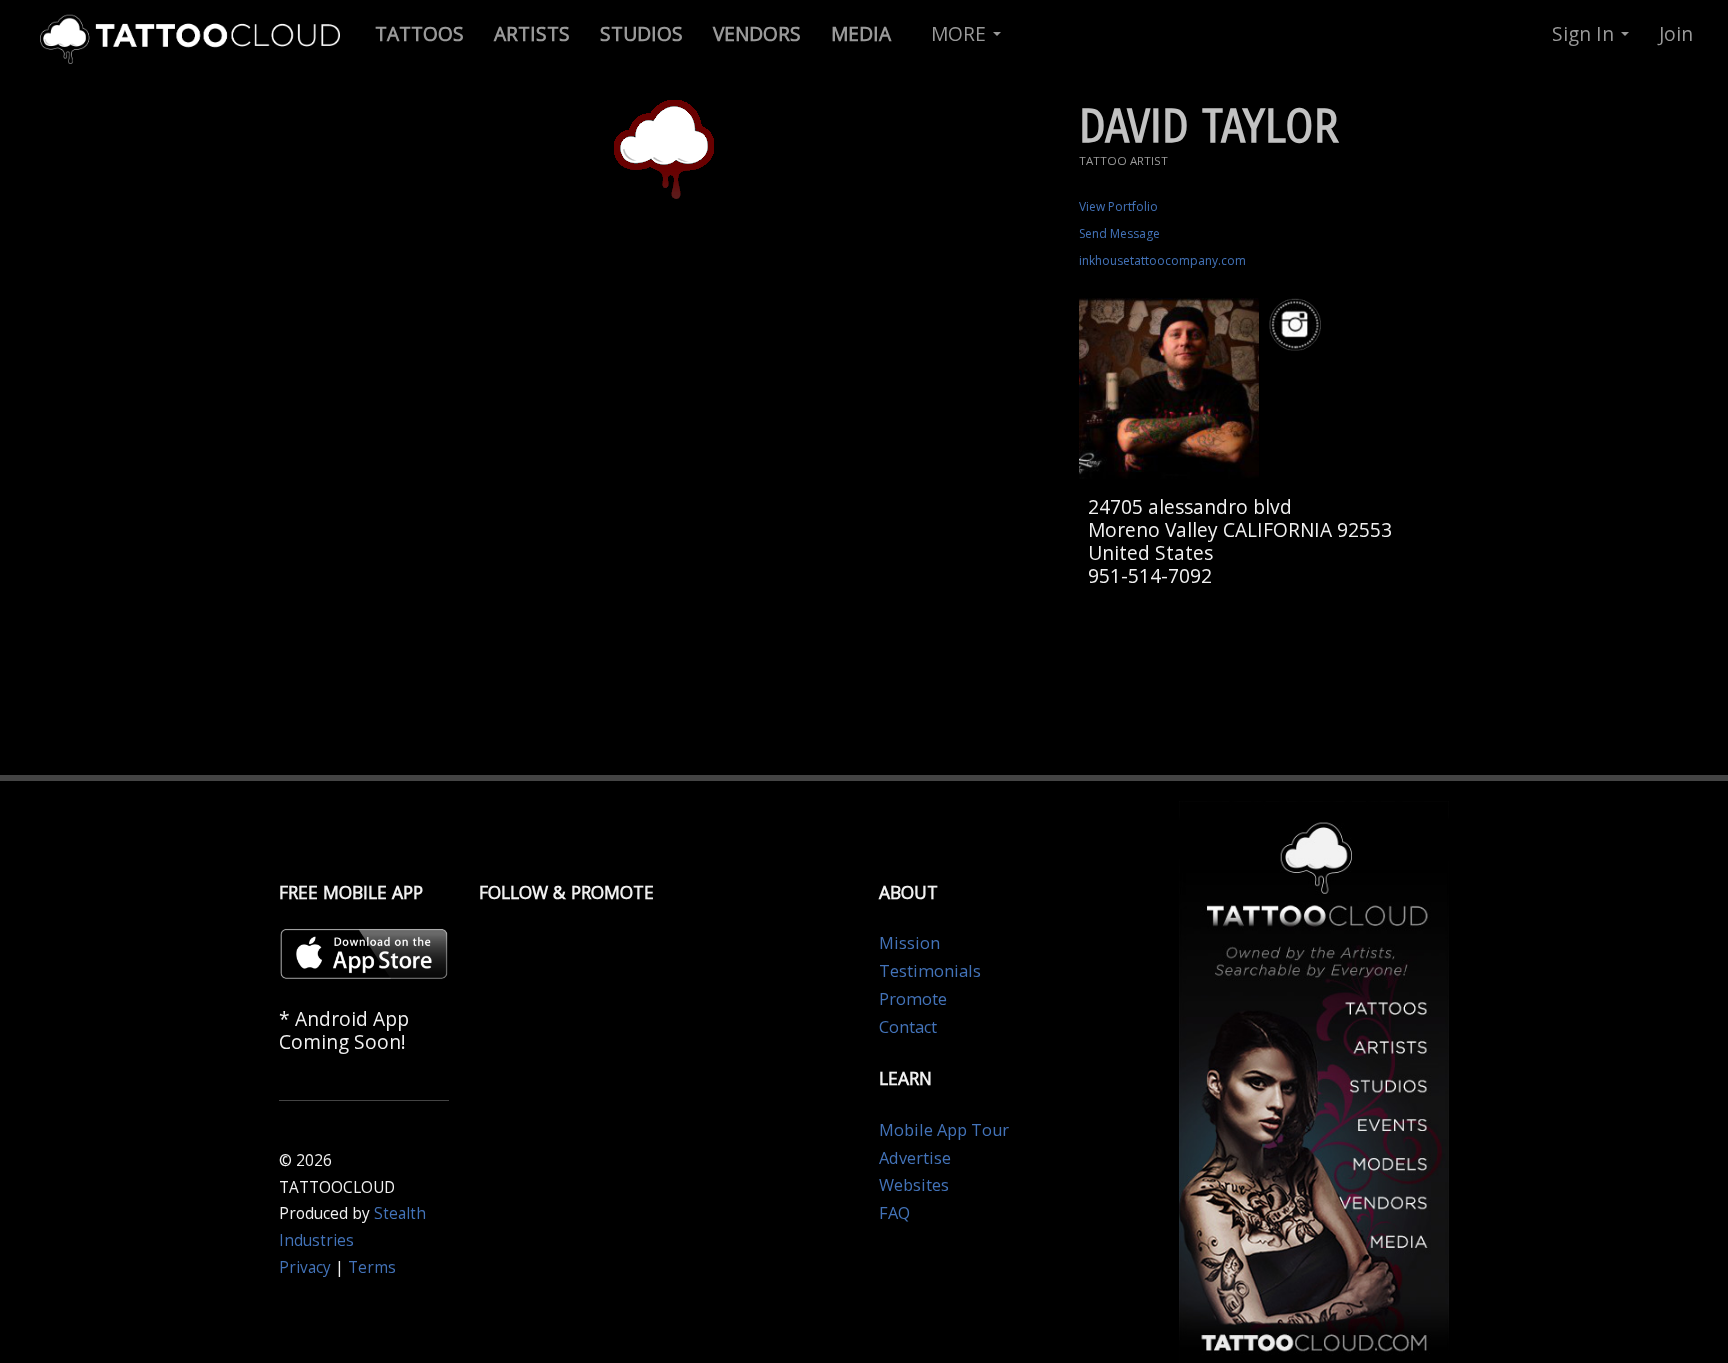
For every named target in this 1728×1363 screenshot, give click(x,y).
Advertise (915, 1158)
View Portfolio (1118, 206)
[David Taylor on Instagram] (1298, 325)
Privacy (305, 1267)
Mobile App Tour (944, 1130)
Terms (372, 1267)
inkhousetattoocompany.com (1162, 260)
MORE (961, 33)
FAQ (894, 1213)
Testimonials (930, 971)
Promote (913, 999)
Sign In (1585, 33)
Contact (908, 1027)
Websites (914, 1185)
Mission (909, 943)
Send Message (1119, 233)
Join (1676, 33)
